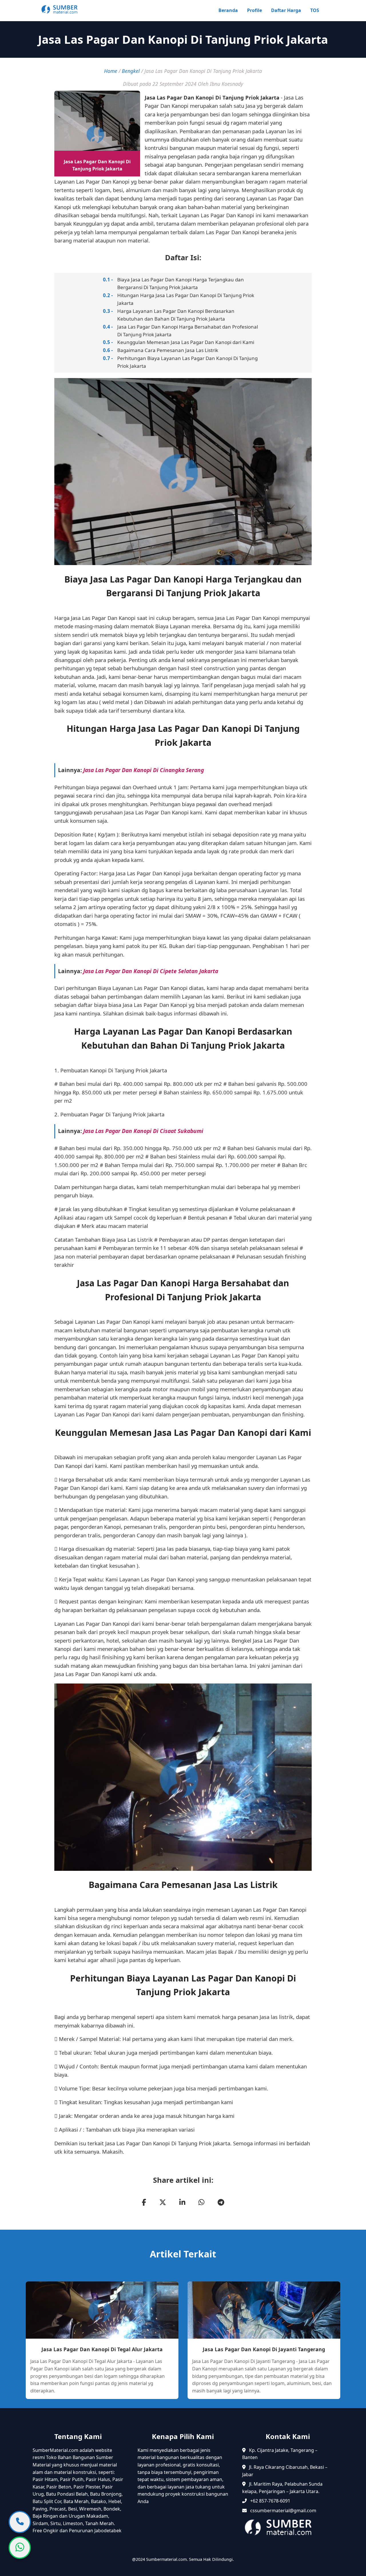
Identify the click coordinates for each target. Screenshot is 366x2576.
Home (111, 71)
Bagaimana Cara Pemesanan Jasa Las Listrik (168, 350)
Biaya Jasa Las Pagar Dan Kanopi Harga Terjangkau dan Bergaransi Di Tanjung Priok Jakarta (181, 283)
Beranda (228, 10)
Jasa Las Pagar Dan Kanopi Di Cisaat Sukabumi (143, 1131)
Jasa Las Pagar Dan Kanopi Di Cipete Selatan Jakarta (151, 971)
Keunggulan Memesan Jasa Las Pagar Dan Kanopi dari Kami (186, 342)
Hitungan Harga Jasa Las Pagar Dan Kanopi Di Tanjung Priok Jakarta (186, 299)
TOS (315, 10)
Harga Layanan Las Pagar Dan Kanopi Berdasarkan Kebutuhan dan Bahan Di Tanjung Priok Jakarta (176, 315)
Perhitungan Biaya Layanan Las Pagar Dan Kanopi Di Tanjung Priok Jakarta (187, 362)
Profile (254, 10)
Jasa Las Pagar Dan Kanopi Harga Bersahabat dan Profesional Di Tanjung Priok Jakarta (188, 331)
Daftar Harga (286, 10)
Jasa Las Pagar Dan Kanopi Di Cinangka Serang (144, 770)
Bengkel (131, 71)
